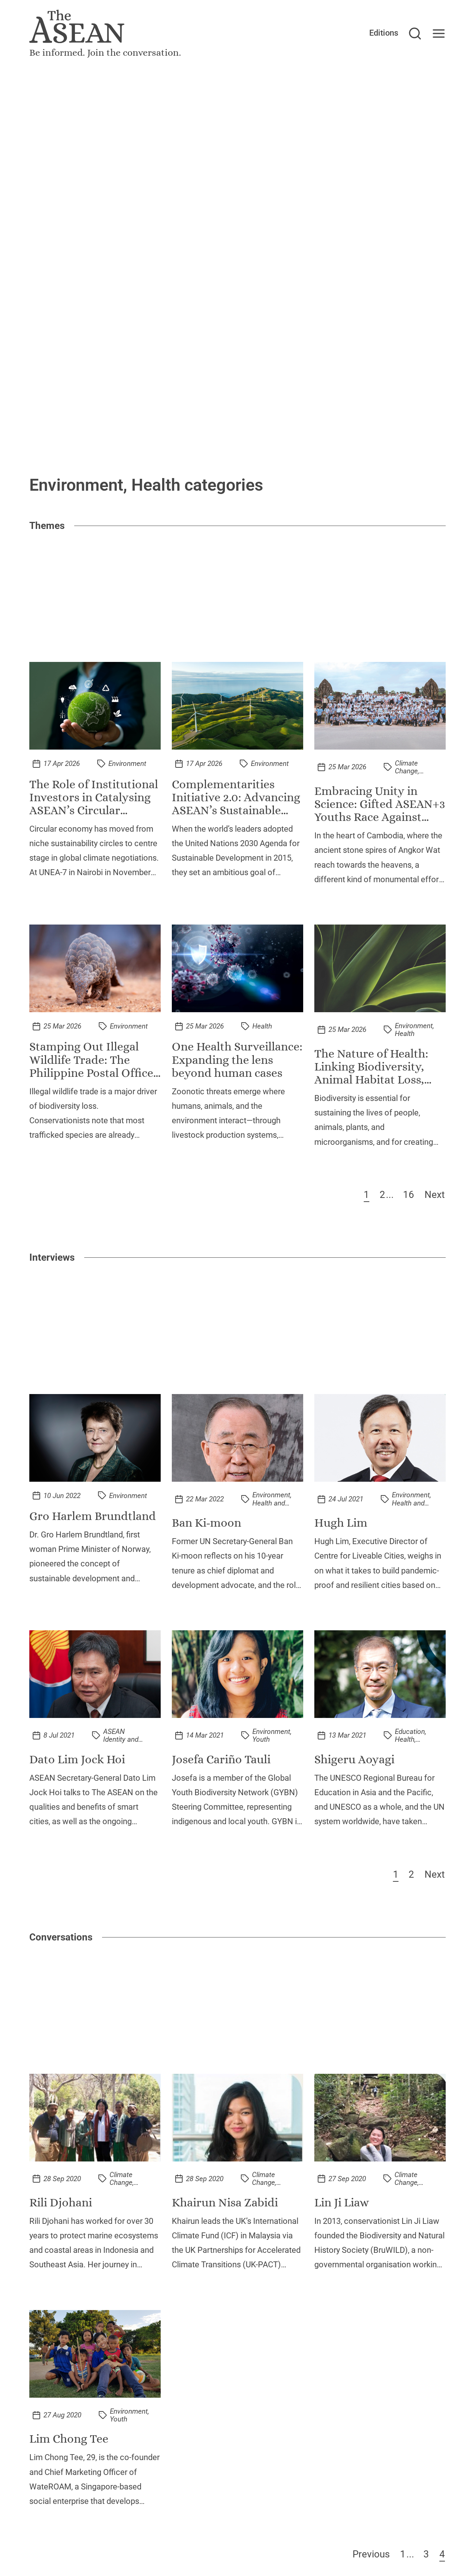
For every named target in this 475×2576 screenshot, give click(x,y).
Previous (371, 2554)
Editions (384, 33)
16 (409, 1195)
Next (435, 1195)
